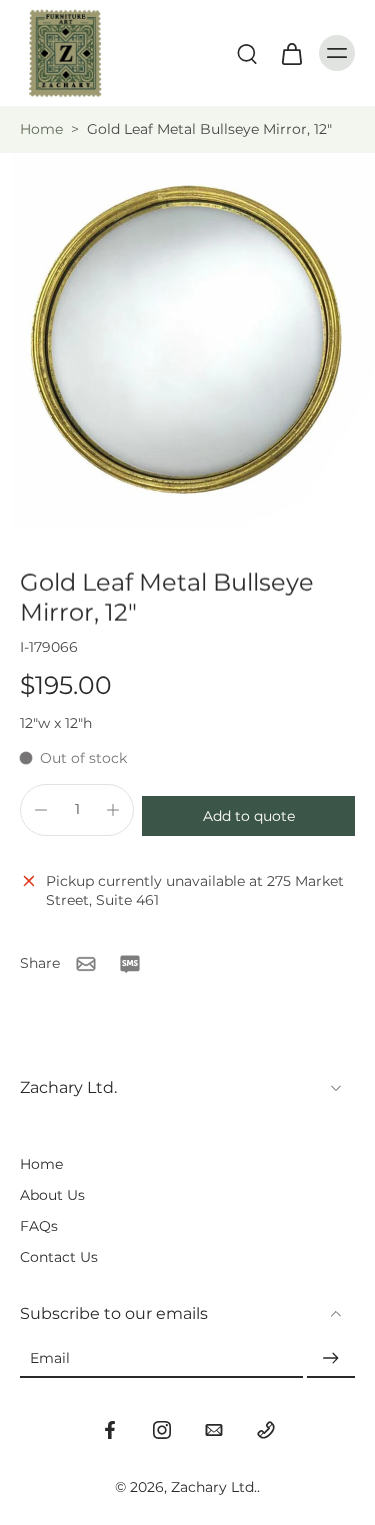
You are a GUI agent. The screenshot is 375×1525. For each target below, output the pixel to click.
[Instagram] (162, 1430)
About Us (52, 1195)
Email (50, 1358)
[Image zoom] (187, 340)
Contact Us (59, 1257)
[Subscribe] (331, 1359)
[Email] (214, 1430)
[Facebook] (110, 1430)
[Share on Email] (86, 964)
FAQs (39, 1226)
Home (41, 129)
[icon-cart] (291, 53)
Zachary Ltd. (214, 1487)
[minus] (41, 810)
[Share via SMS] (130, 964)
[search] (247, 53)
